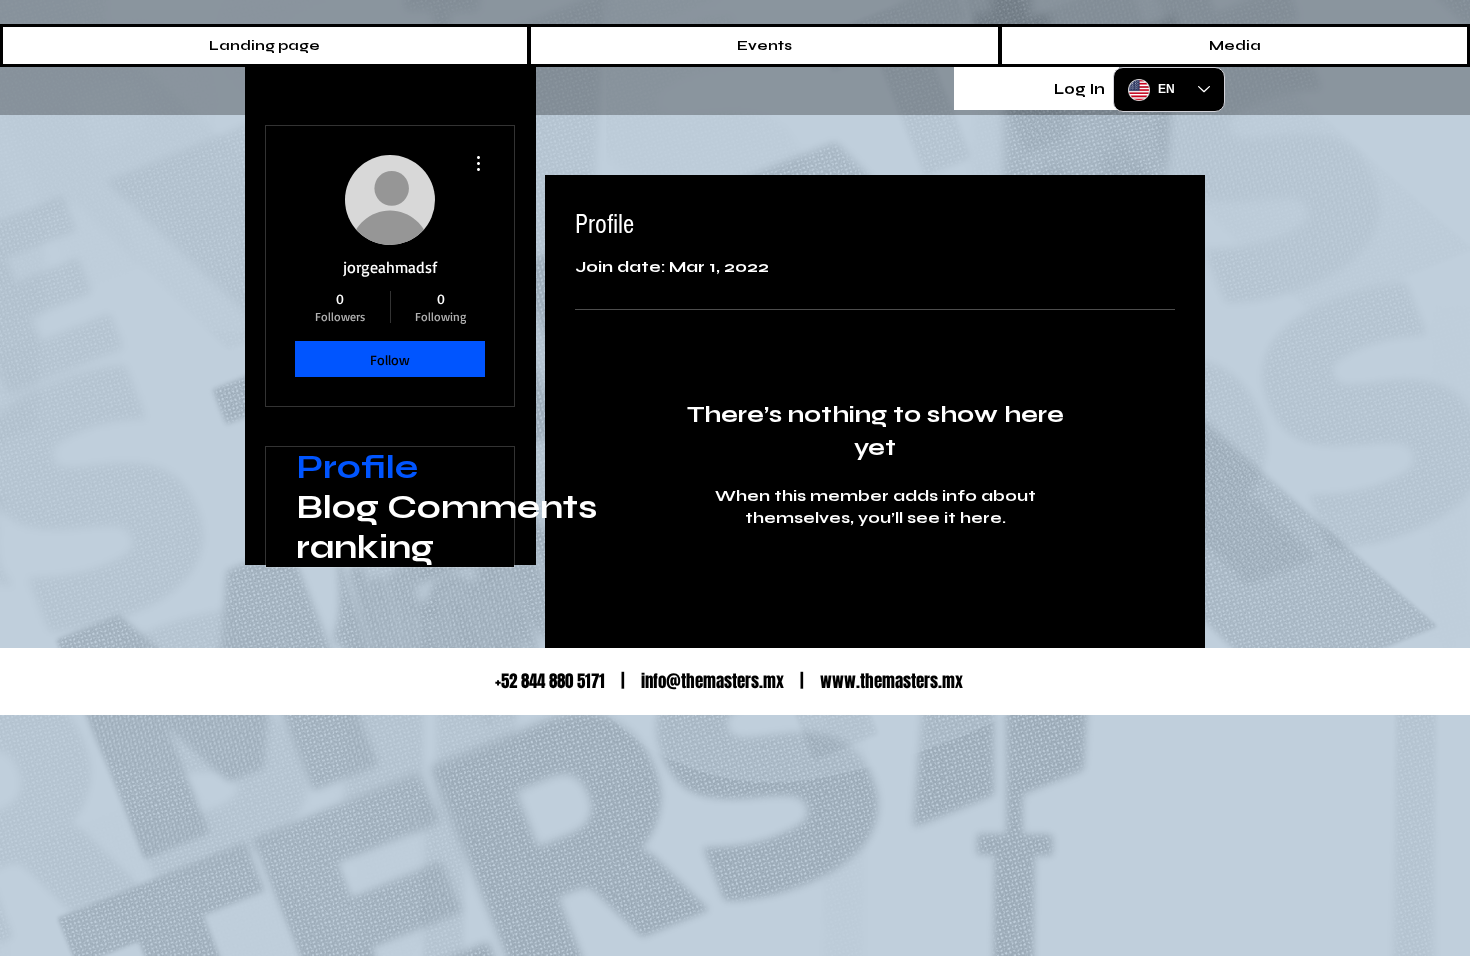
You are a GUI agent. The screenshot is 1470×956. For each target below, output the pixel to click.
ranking (365, 547)
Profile (357, 467)
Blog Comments (405, 507)
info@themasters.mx (712, 681)
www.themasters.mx (891, 681)
